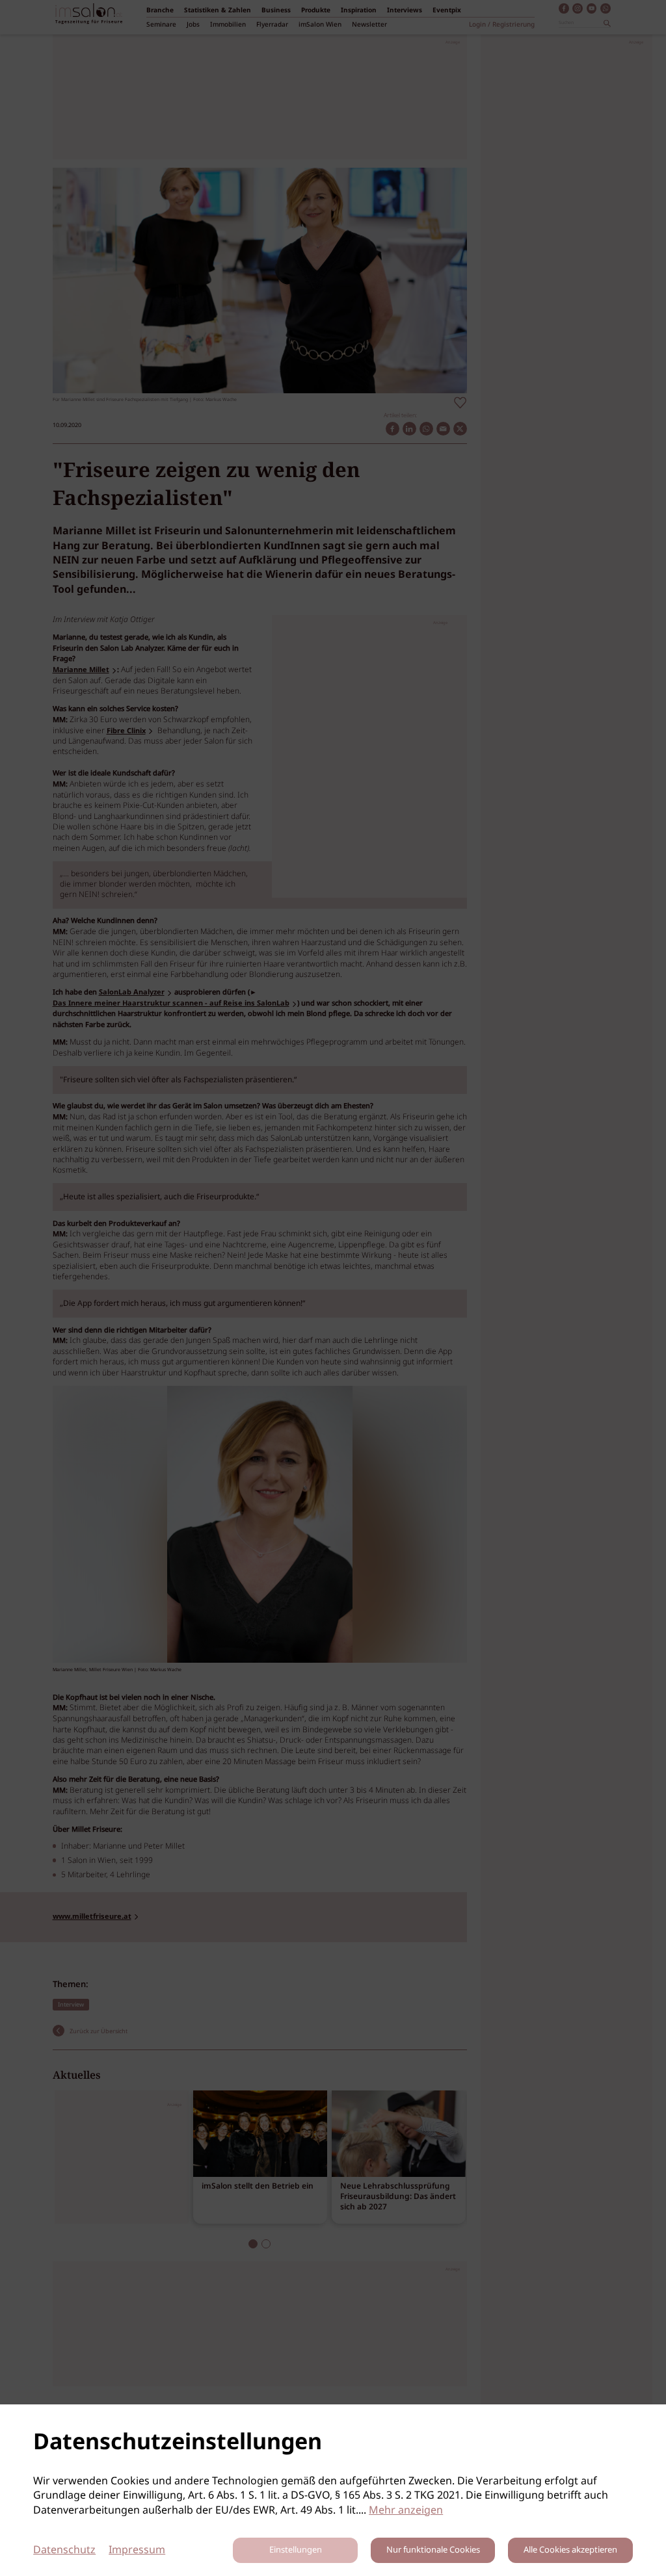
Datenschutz (64, 2550)
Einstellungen (296, 2550)
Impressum (137, 2550)
